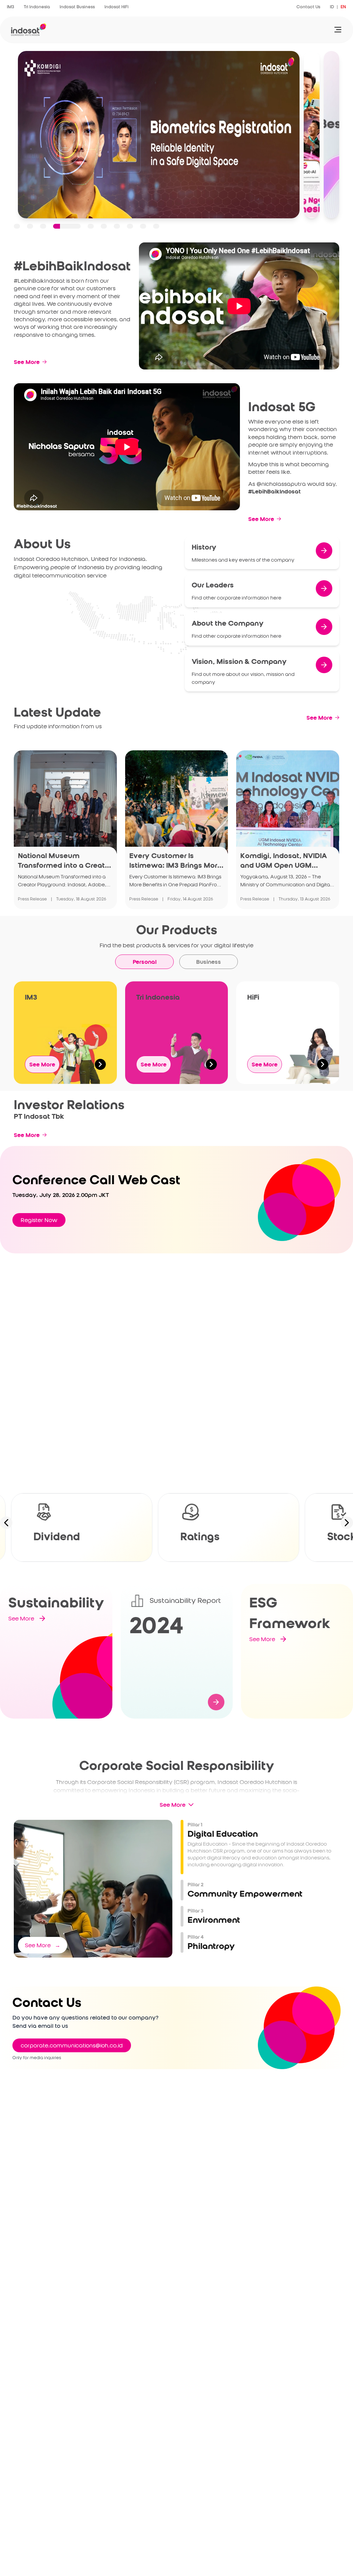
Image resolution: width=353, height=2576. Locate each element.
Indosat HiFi (117, 7)
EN (343, 7)
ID (332, 7)
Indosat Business (77, 7)
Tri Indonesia (37, 7)
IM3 (11, 7)
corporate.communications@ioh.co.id (72, 2045)
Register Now (39, 1220)
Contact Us (308, 7)
